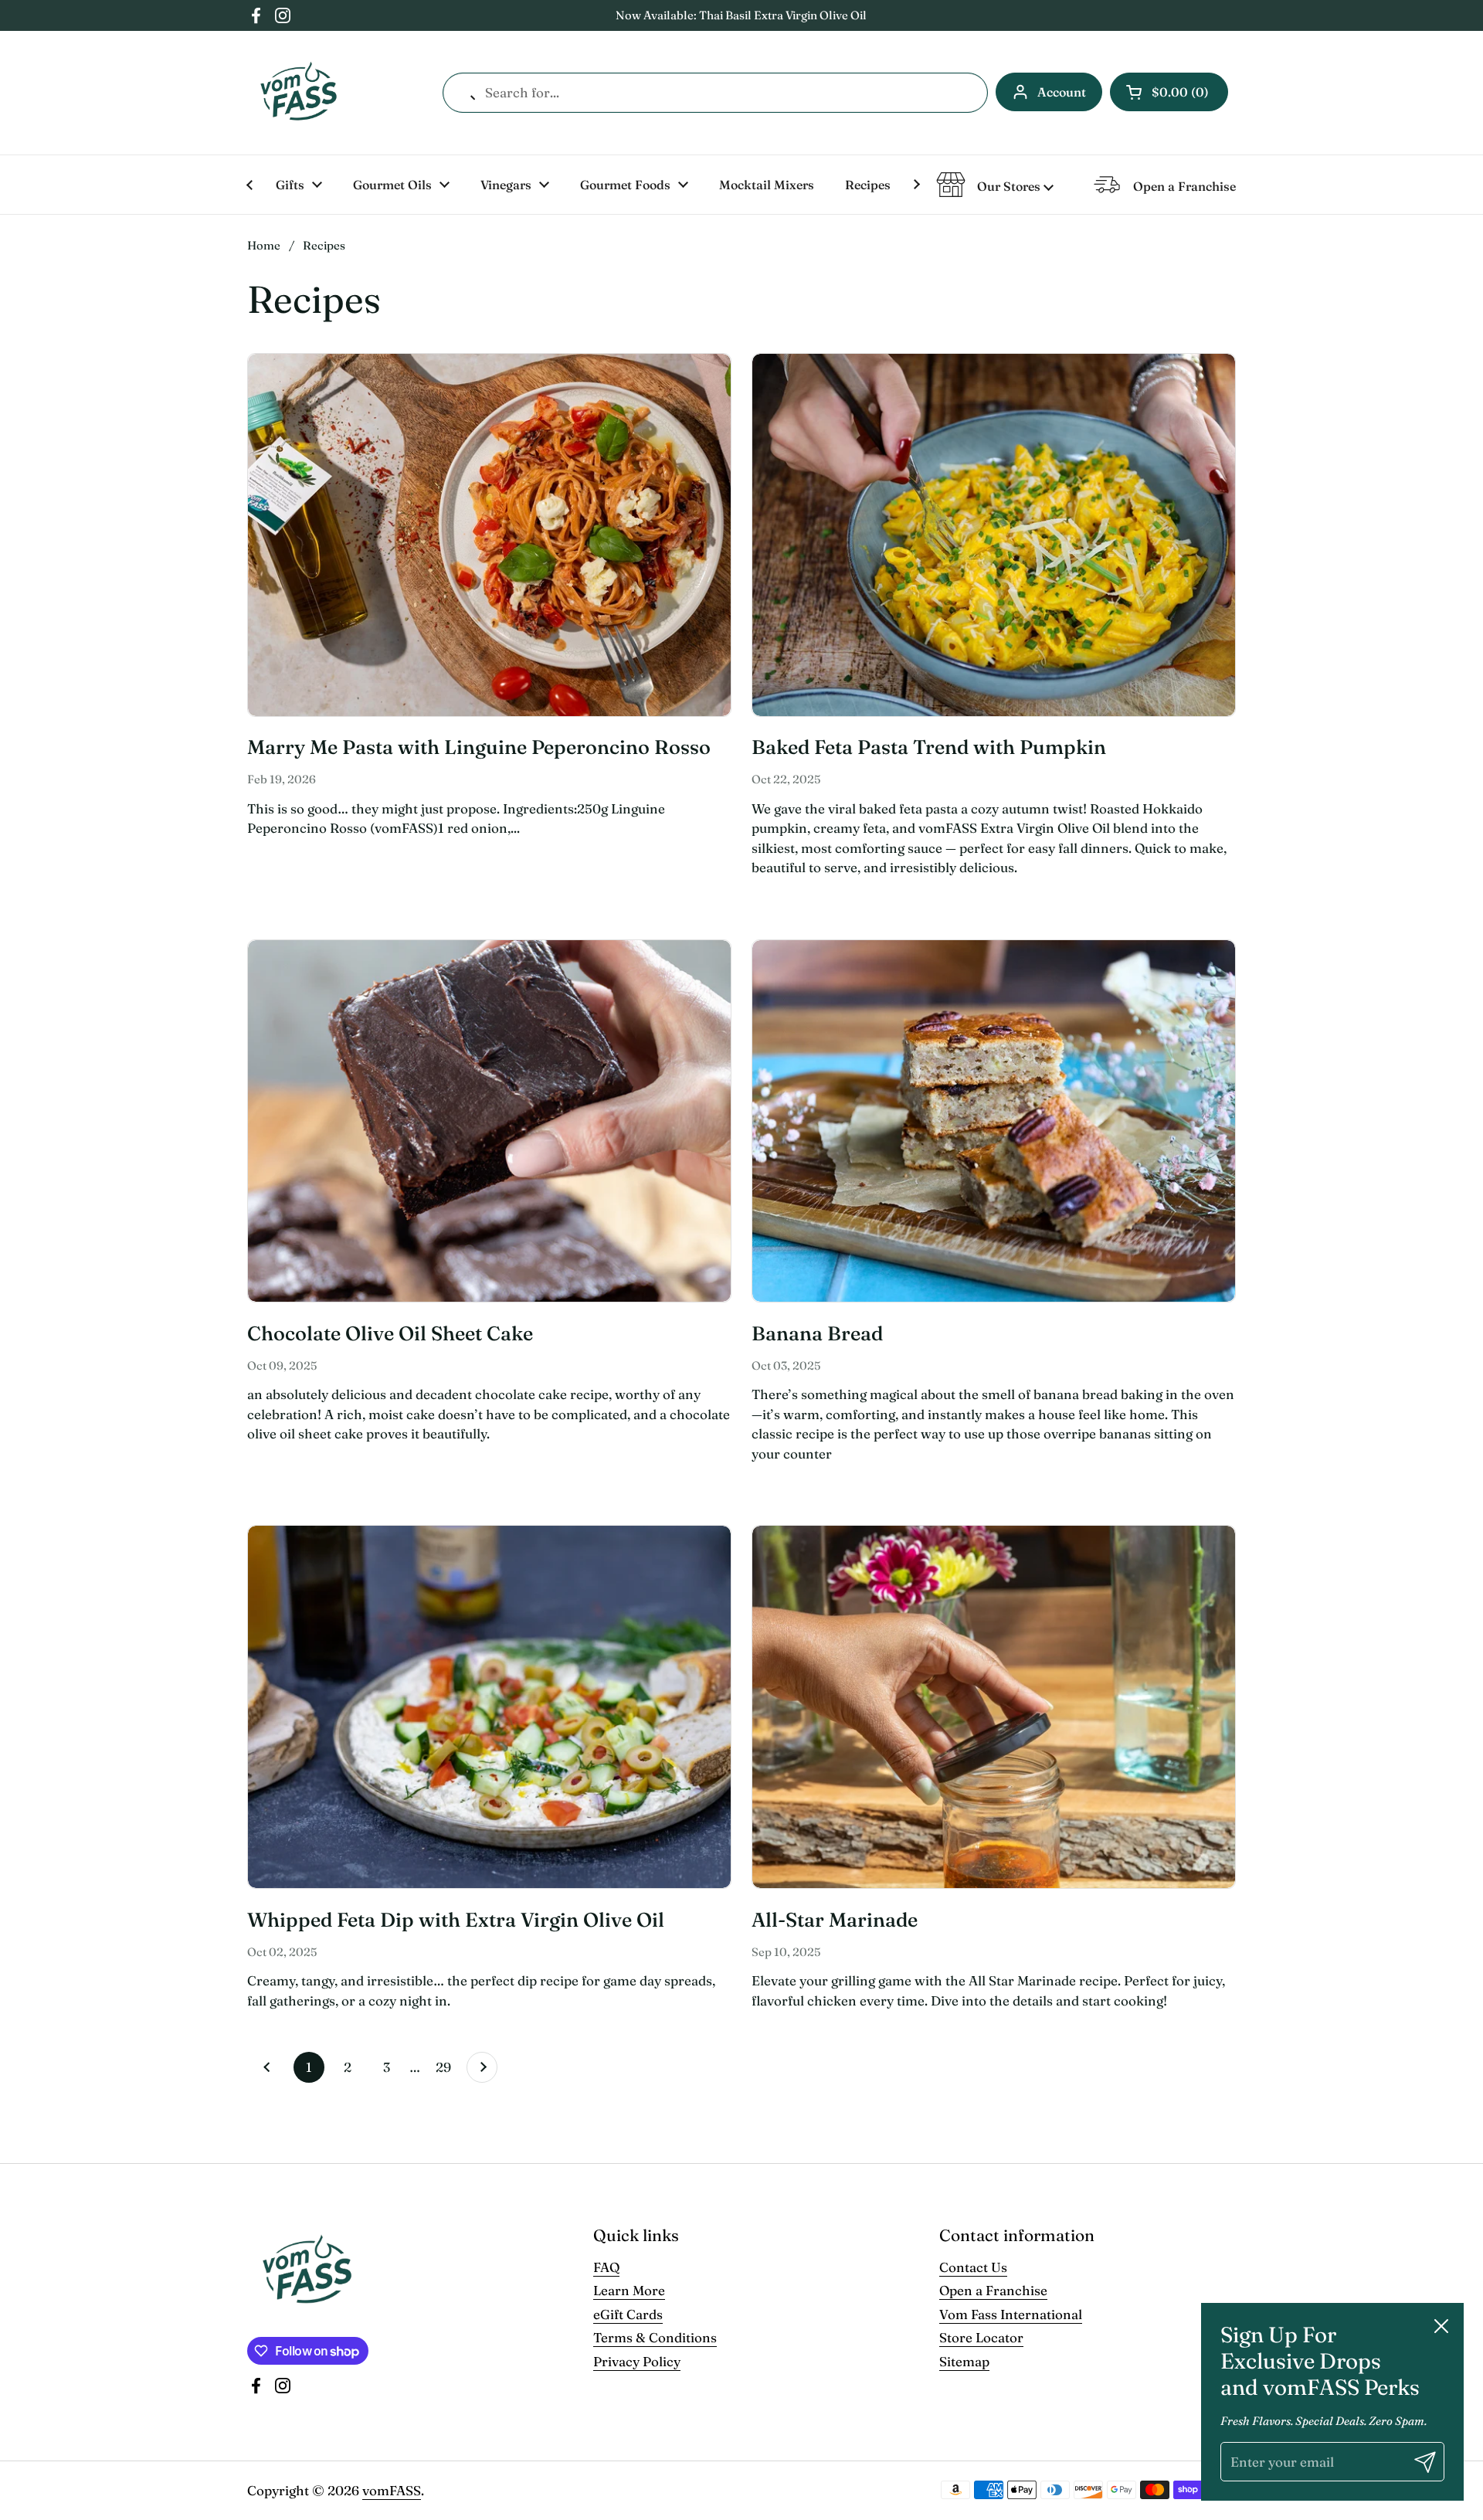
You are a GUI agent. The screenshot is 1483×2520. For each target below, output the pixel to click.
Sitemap (964, 2361)
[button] (1169, 92)
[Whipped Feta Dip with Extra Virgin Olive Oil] (489, 1707)
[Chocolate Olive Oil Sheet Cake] (489, 1121)
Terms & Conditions (655, 2337)
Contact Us (973, 2267)
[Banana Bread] (994, 1121)
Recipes (324, 245)
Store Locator (981, 2337)
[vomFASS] (299, 93)
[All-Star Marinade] (994, 1707)
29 (447, 2067)
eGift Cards (628, 2314)
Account (1062, 92)
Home (264, 245)
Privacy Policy (637, 2361)
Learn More (629, 2290)
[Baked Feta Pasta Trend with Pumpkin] (994, 535)
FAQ (606, 2267)
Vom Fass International (1011, 2314)
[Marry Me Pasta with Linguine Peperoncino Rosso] (489, 535)
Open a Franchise (993, 2290)
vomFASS (392, 2490)
